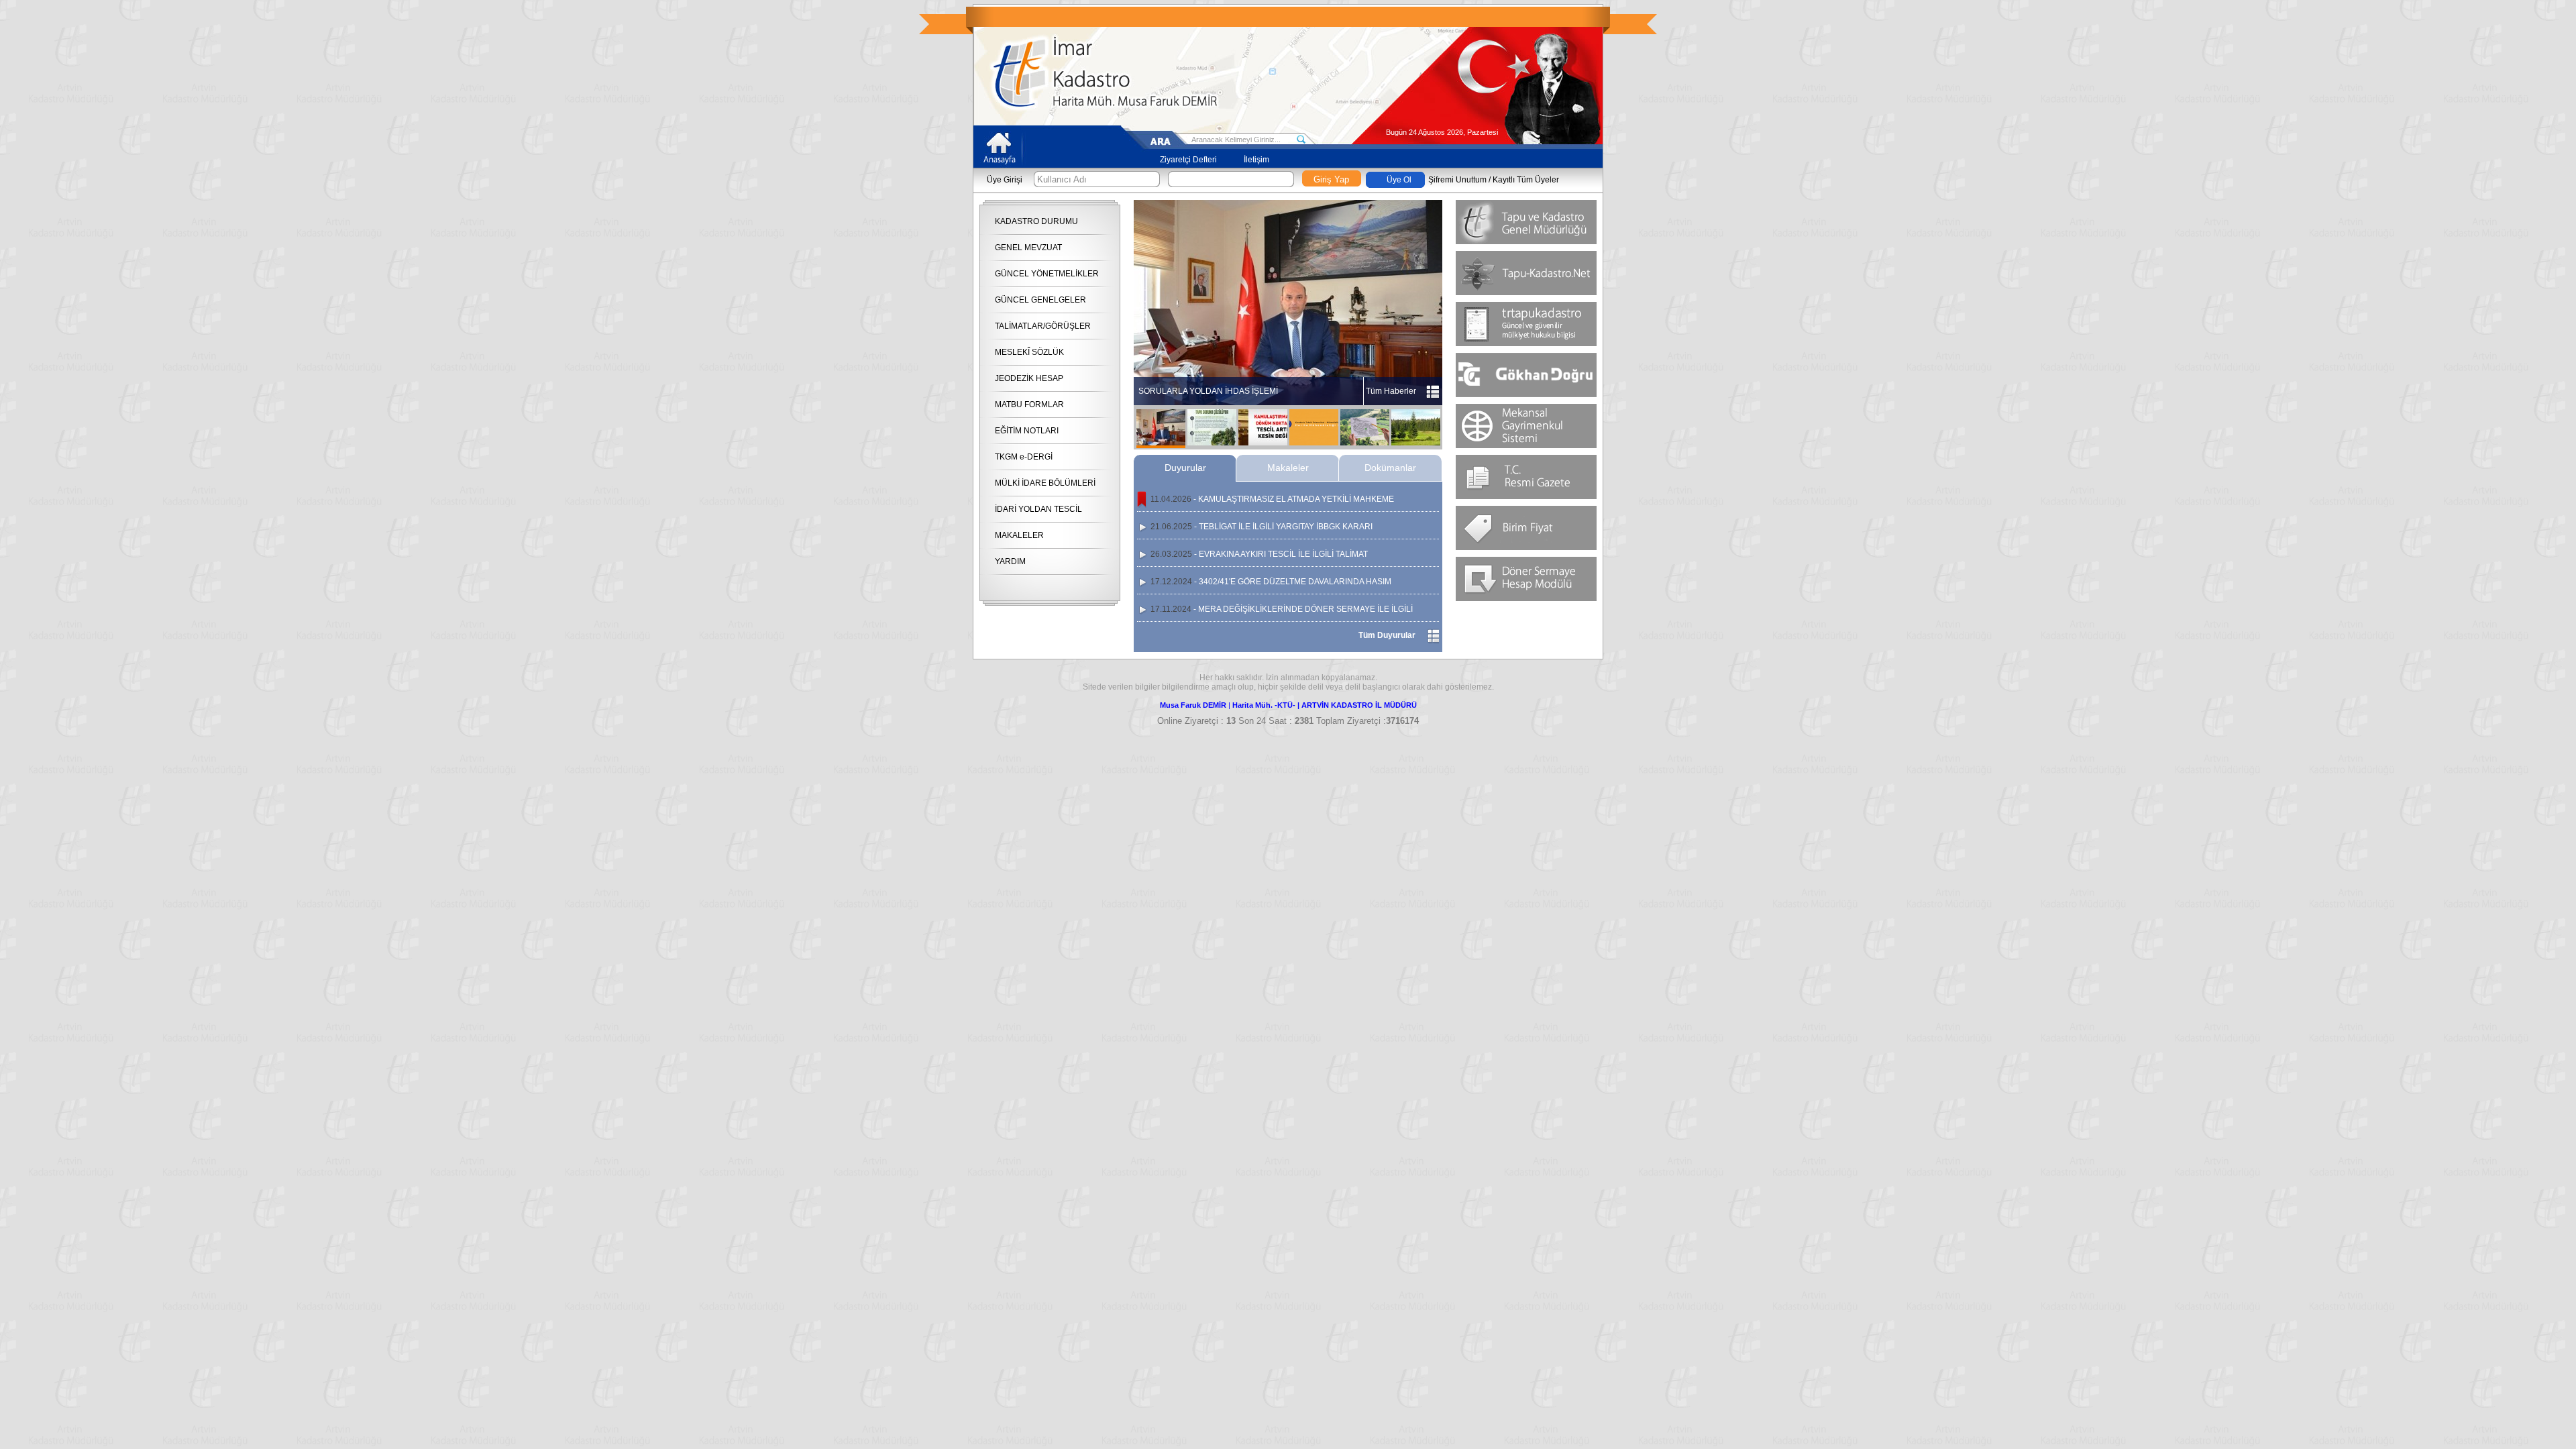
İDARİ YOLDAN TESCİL (1038, 509)
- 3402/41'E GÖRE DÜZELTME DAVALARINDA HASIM (1271, 582)
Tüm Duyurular (1387, 635)
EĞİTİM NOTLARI (1027, 431)
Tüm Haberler (1391, 391)
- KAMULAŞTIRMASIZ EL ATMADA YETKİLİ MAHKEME (1272, 499)
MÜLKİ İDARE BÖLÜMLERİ (1045, 483)
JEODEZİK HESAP (1029, 378)
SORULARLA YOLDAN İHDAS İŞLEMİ (1208, 391)
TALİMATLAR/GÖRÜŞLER (1043, 326)
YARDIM (1010, 561)
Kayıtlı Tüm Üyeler (1526, 180)
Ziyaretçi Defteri (1188, 160)
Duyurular (1185, 468)
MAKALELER (1019, 535)
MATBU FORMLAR (1029, 405)
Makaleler (1288, 468)
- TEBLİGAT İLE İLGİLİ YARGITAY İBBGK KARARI (1262, 527)
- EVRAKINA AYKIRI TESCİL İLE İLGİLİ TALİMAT (1259, 554)
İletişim (1256, 160)
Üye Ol (1399, 180)
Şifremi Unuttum (1457, 180)
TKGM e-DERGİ (1024, 457)
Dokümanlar (1390, 468)
